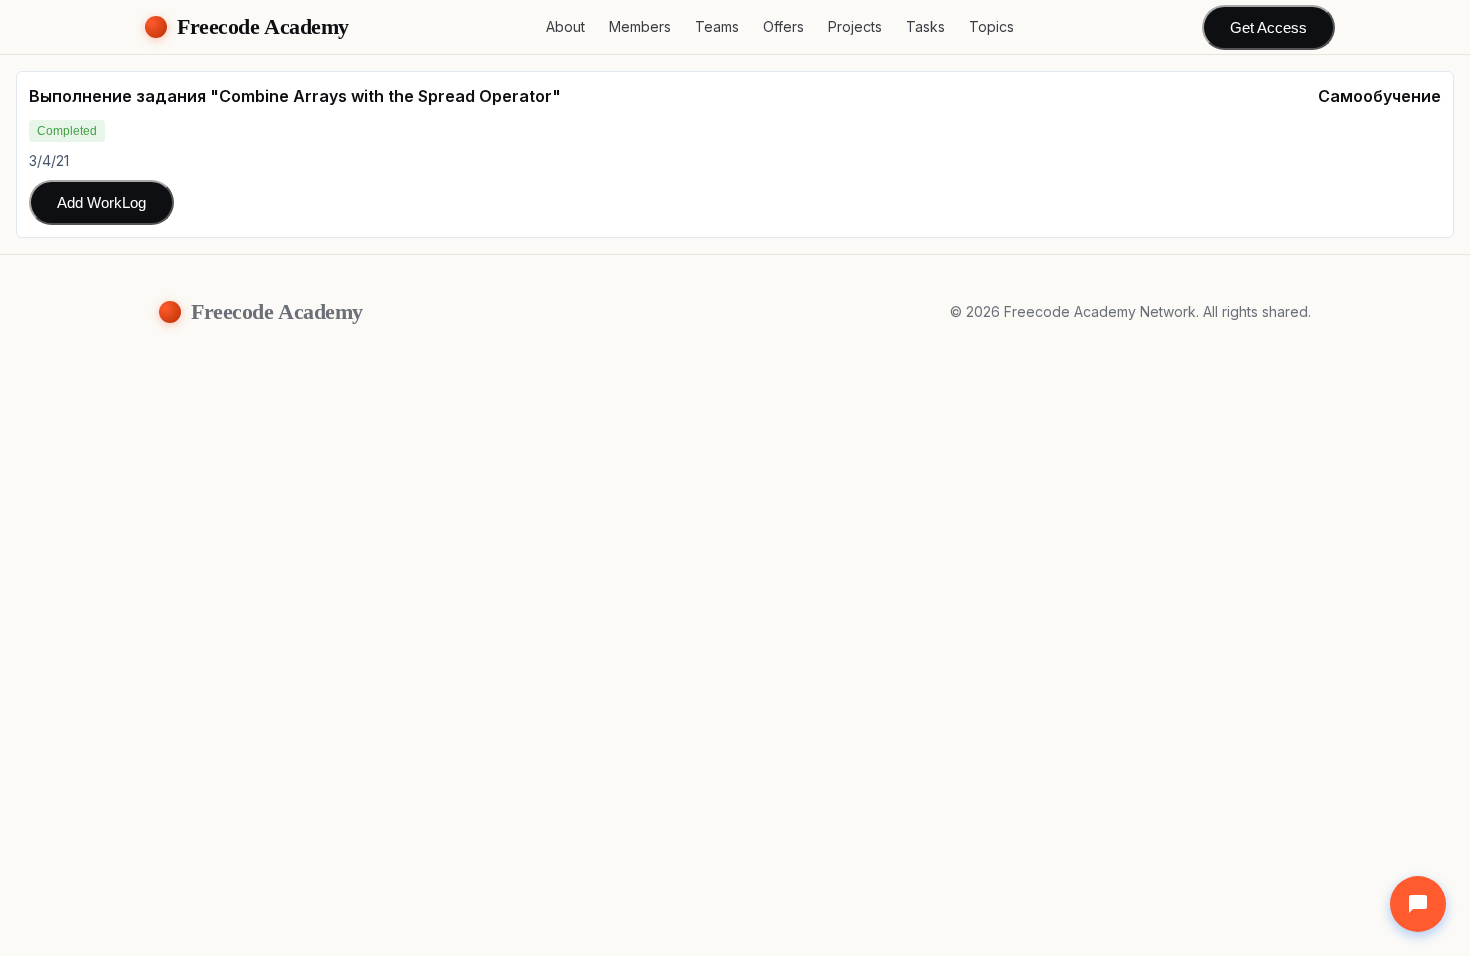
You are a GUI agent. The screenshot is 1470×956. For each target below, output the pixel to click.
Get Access (1268, 27)
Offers (783, 26)
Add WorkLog (101, 202)
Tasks (925, 26)
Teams (717, 26)
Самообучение (1379, 96)
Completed (67, 131)
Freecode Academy (263, 26)
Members (640, 26)
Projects (855, 26)
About (565, 26)
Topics (991, 26)
